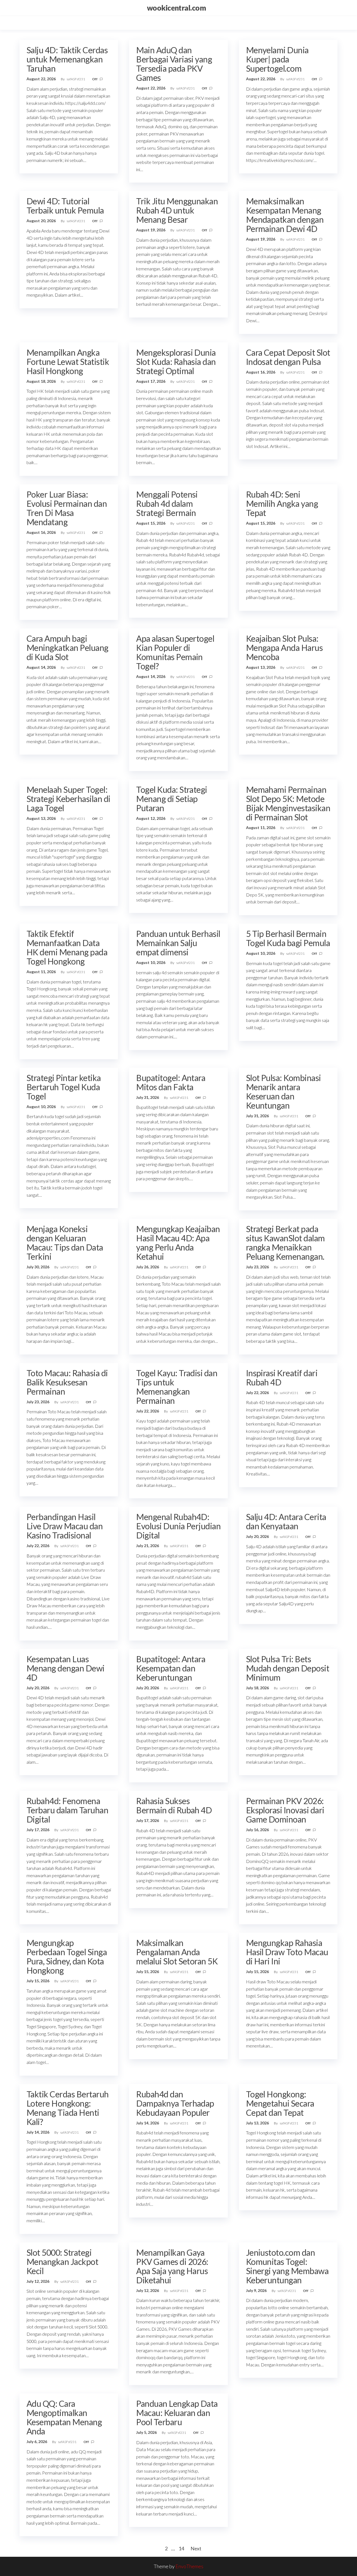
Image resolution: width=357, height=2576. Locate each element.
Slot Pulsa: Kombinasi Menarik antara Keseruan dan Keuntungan (284, 1091)
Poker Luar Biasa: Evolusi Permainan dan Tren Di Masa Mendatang (67, 508)
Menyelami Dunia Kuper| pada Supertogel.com (277, 59)
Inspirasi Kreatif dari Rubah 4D (282, 1377)
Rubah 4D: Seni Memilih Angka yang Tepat (282, 503)
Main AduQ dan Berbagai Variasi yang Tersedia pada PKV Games (174, 64)
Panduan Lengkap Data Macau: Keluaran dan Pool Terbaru (177, 2413)
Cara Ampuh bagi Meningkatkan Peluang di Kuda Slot (67, 648)
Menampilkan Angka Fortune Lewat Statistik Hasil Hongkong (68, 362)
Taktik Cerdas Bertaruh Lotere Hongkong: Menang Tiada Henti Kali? (68, 2108)
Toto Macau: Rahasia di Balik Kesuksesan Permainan (67, 1382)
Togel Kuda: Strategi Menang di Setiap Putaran (172, 799)
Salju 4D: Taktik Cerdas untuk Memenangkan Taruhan (67, 59)
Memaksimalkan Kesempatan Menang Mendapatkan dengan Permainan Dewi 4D (285, 215)
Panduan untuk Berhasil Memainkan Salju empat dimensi (178, 943)
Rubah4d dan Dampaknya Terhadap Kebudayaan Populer (175, 2103)
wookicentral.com (177, 8)
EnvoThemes (189, 2566)
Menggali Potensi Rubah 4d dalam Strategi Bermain (167, 503)
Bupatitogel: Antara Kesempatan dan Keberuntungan (171, 1668)
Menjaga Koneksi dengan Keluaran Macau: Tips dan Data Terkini (65, 1243)
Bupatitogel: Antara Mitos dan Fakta (171, 1082)
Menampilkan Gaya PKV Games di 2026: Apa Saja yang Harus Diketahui (172, 2266)
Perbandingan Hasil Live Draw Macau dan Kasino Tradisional (65, 1526)
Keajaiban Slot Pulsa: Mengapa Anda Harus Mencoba (284, 648)
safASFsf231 (76, 79)
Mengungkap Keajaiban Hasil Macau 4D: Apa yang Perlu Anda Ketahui (178, 1243)
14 (181, 2548)
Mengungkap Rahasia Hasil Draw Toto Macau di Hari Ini (287, 1952)
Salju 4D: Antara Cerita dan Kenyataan (286, 1521)
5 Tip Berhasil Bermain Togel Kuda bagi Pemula (288, 938)
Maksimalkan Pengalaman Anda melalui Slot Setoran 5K (177, 1952)
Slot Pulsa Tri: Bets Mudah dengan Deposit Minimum (288, 1668)
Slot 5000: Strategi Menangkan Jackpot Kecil (62, 2262)
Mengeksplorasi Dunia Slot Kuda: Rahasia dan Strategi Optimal (176, 362)
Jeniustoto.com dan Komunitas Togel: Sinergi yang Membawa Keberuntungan (287, 2266)
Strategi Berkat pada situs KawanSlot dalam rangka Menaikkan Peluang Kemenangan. (285, 1243)
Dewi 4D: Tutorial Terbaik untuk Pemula (65, 206)
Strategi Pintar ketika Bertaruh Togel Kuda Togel (64, 1087)
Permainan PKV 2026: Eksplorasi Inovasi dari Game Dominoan (285, 1810)
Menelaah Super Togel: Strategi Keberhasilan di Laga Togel (68, 799)
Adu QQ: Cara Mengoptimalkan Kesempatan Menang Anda (64, 2417)
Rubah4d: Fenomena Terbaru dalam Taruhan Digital (67, 1810)
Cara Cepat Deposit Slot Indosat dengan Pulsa (288, 357)
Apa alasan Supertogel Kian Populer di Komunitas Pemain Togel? (175, 652)
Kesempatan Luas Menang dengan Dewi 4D (66, 1668)
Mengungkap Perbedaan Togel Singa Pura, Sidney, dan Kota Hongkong (67, 1956)
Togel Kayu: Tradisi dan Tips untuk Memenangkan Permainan (177, 1387)
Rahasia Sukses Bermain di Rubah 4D (174, 1805)
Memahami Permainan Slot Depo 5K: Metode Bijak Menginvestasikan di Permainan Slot (288, 803)
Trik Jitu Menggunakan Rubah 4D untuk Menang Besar (177, 210)
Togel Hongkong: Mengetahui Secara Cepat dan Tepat (280, 2103)
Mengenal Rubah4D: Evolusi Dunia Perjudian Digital (178, 1526)
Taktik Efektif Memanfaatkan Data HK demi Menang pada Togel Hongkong (67, 947)
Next (196, 2548)
